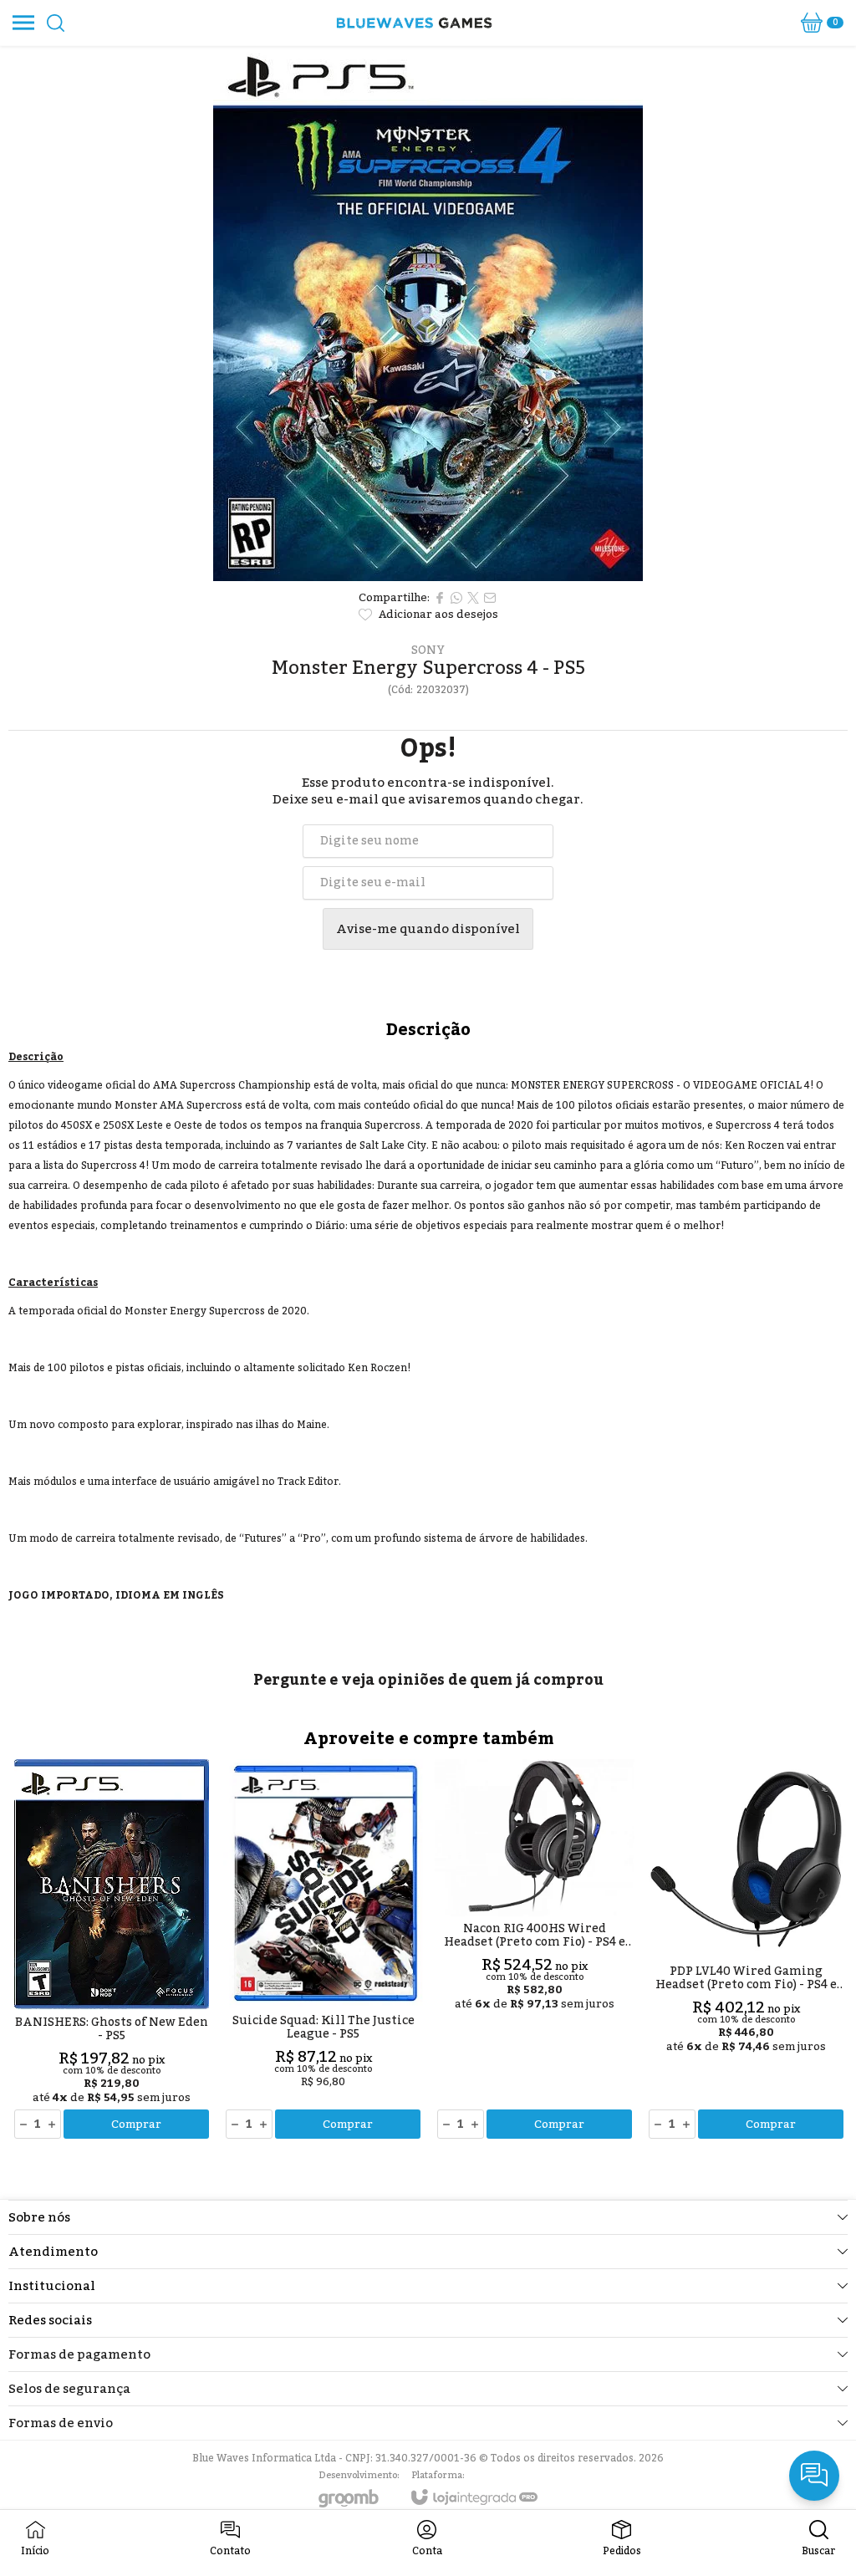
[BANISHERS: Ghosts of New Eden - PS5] (112, 1950)
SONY (428, 650)
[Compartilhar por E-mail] (490, 598)
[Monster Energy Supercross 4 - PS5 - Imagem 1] (428, 314)
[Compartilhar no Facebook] (440, 598)
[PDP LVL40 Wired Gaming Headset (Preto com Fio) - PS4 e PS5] (746, 1950)
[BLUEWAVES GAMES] (414, 23)
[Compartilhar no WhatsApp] (456, 598)
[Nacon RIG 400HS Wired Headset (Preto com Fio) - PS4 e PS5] (535, 1950)
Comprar (136, 2125)
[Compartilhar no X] (473, 598)
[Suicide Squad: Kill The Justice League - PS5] (323, 1950)
